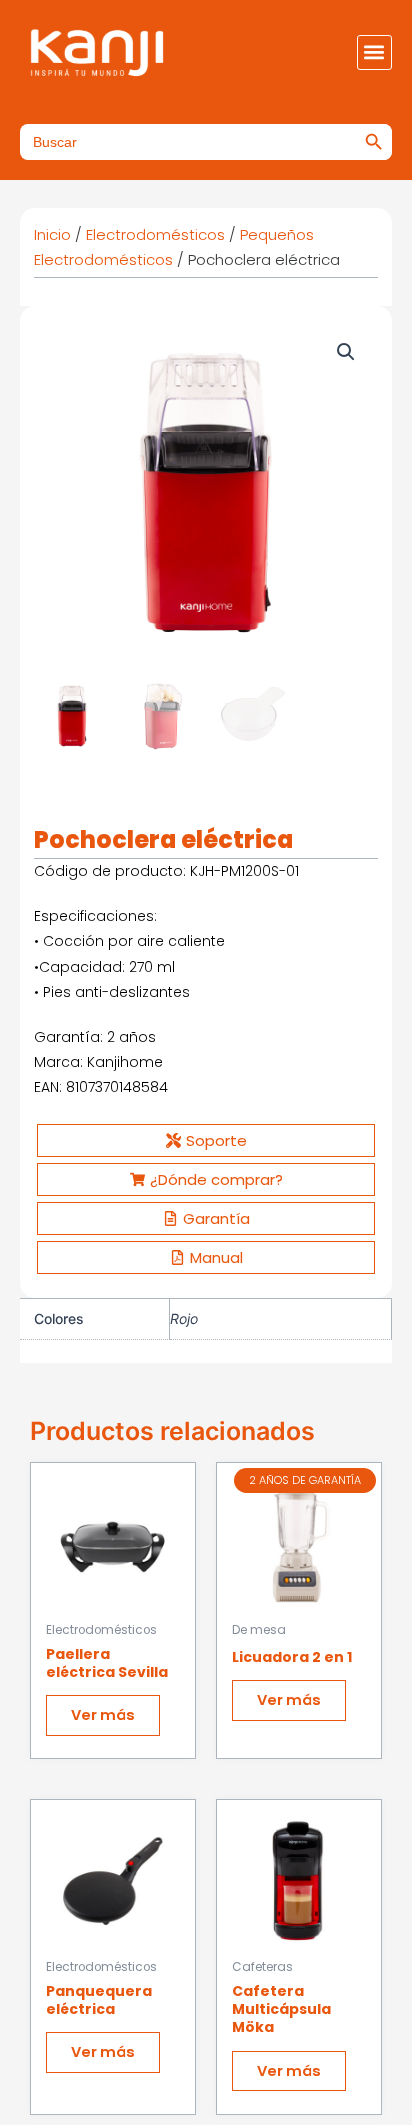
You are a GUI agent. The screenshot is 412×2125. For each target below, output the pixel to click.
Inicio (52, 234)
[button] (374, 52)
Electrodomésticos (155, 234)
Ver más (103, 1715)
